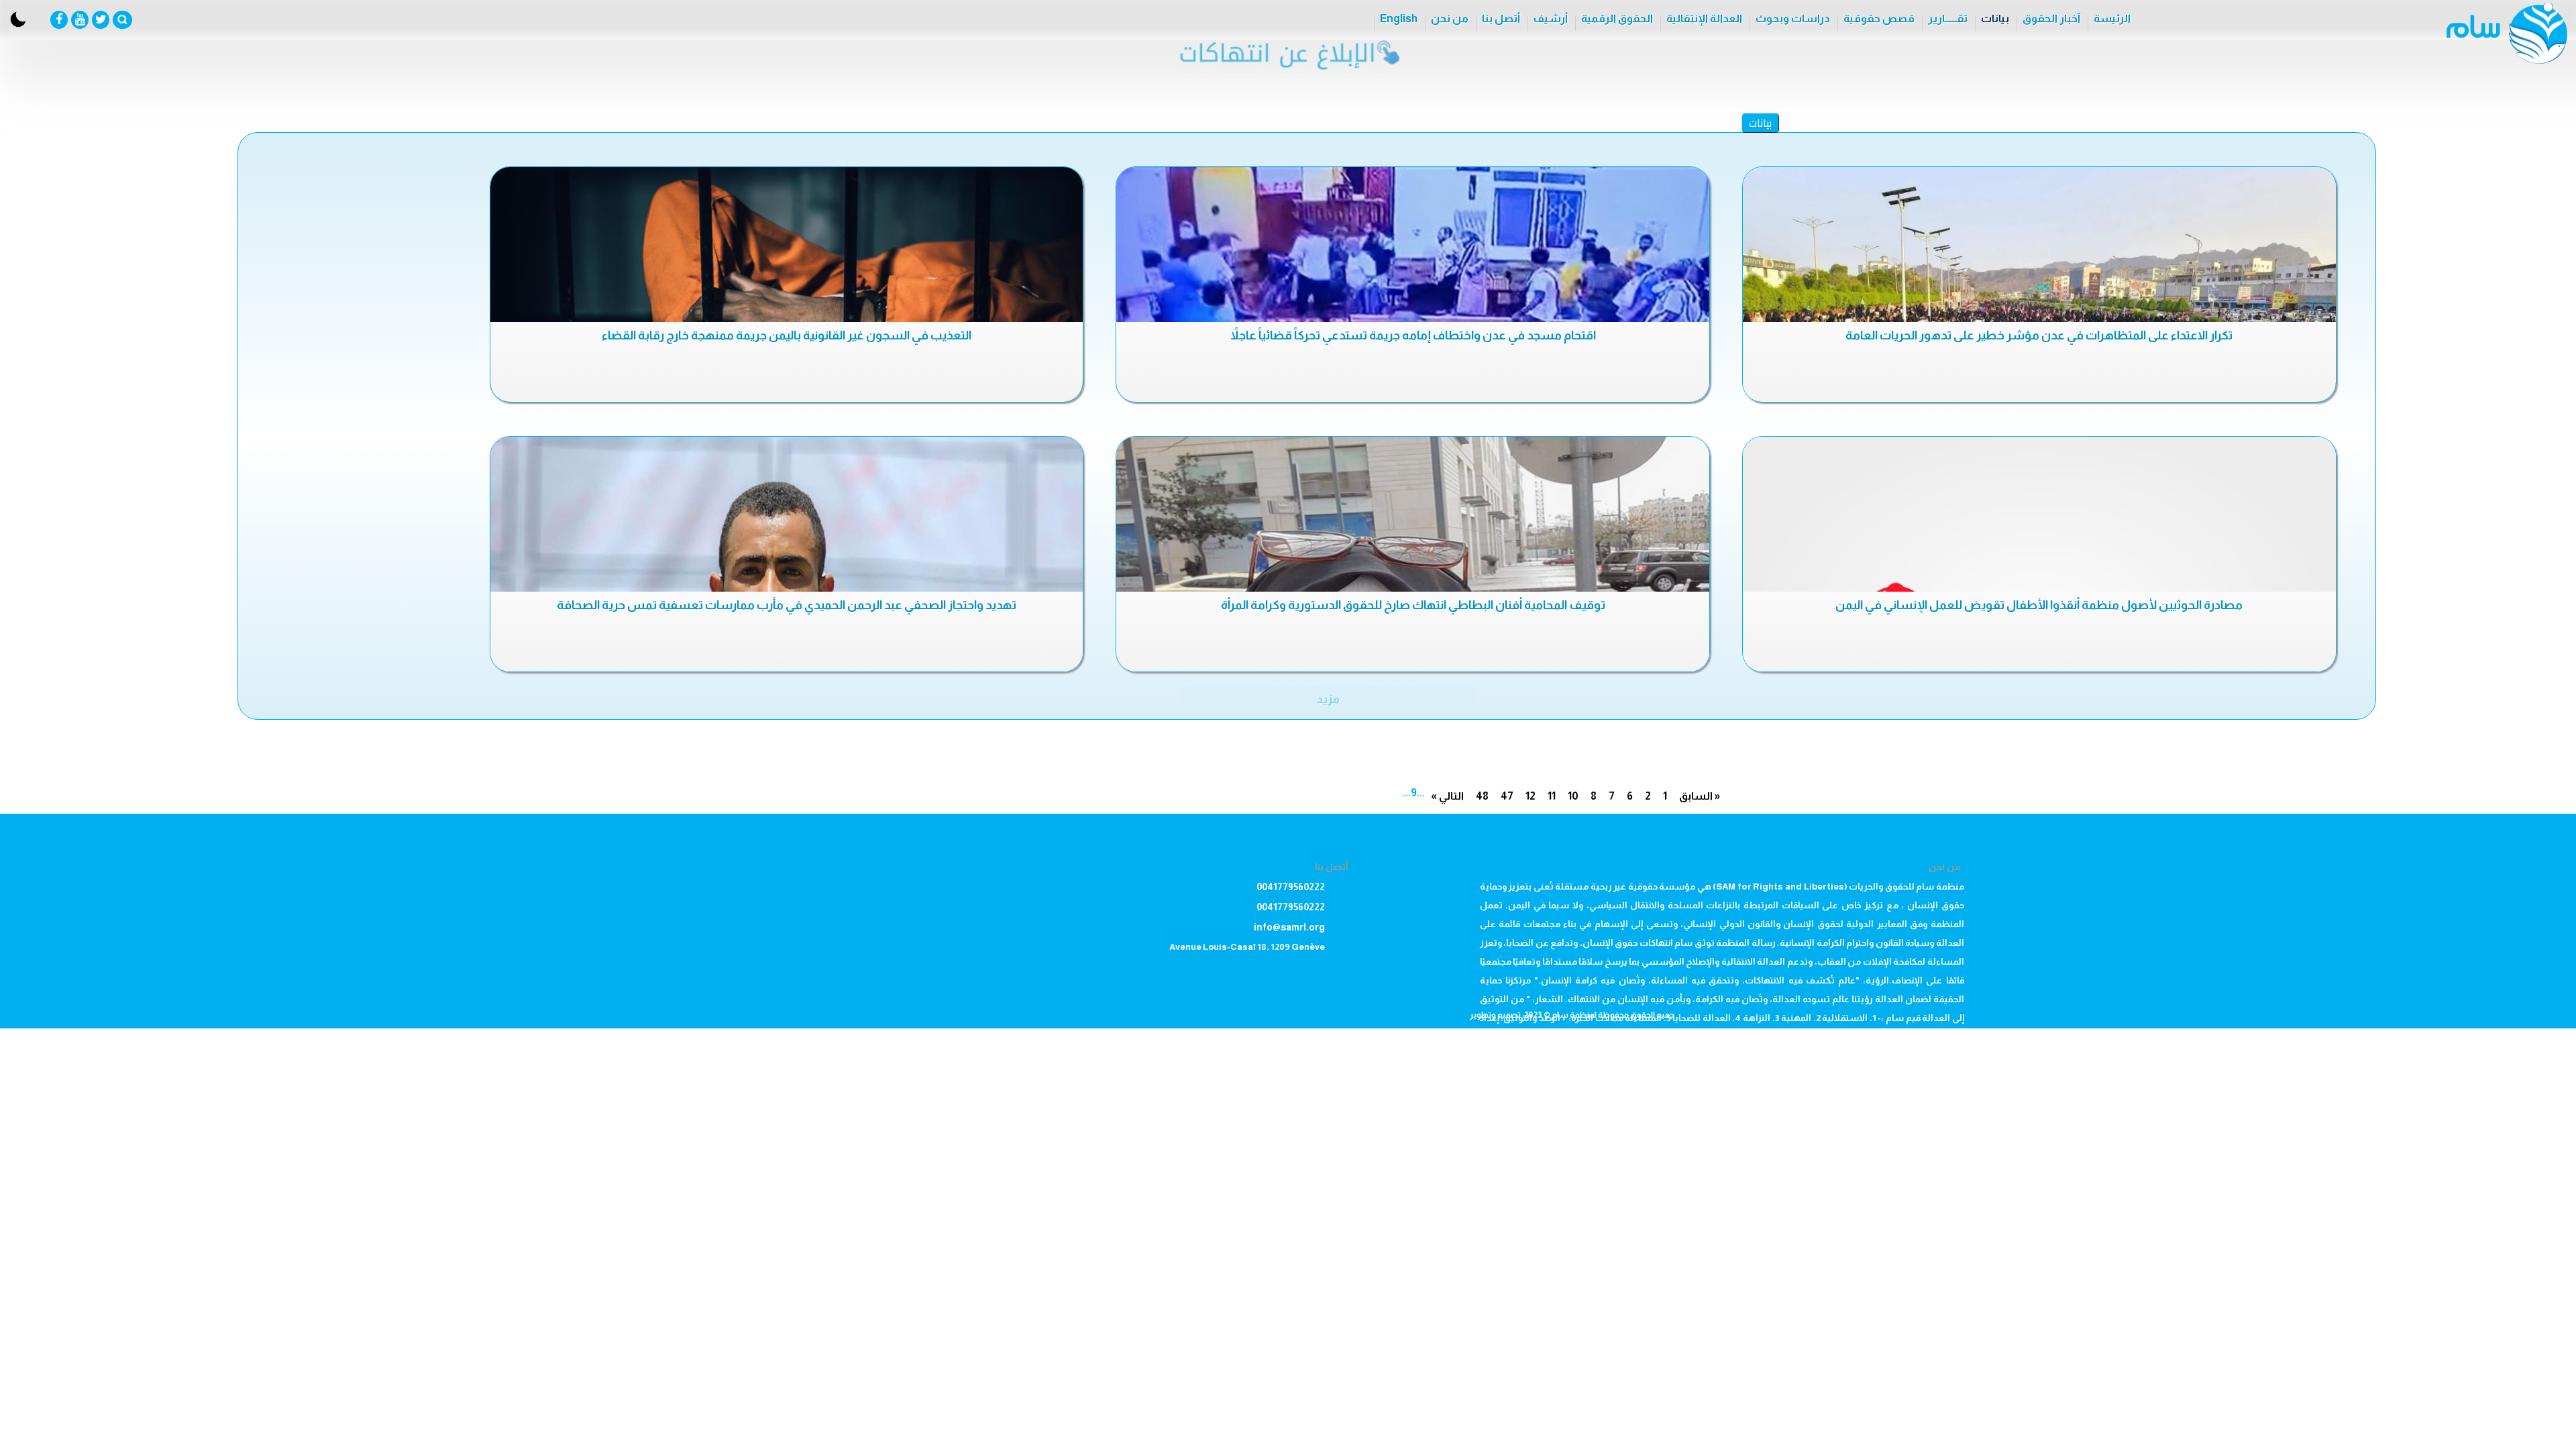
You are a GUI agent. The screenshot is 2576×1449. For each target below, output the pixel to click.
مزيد (1328, 699)
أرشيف (1551, 18)
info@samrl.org (1289, 927)
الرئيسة (2112, 18)
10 (1573, 796)
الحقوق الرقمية (1617, 18)
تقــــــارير (1948, 18)
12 (1531, 796)
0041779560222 (1291, 887)
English (1399, 18)
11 (1552, 796)
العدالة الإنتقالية (1704, 18)
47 (1507, 796)
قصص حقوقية (1879, 18)
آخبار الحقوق (2051, 18)
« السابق (1700, 796)
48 (1482, 796)
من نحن (1450, 18)
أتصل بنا (1501, 18)
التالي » (1447, 796)
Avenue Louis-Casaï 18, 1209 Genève (1247, 947)
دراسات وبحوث (1793, 18)
